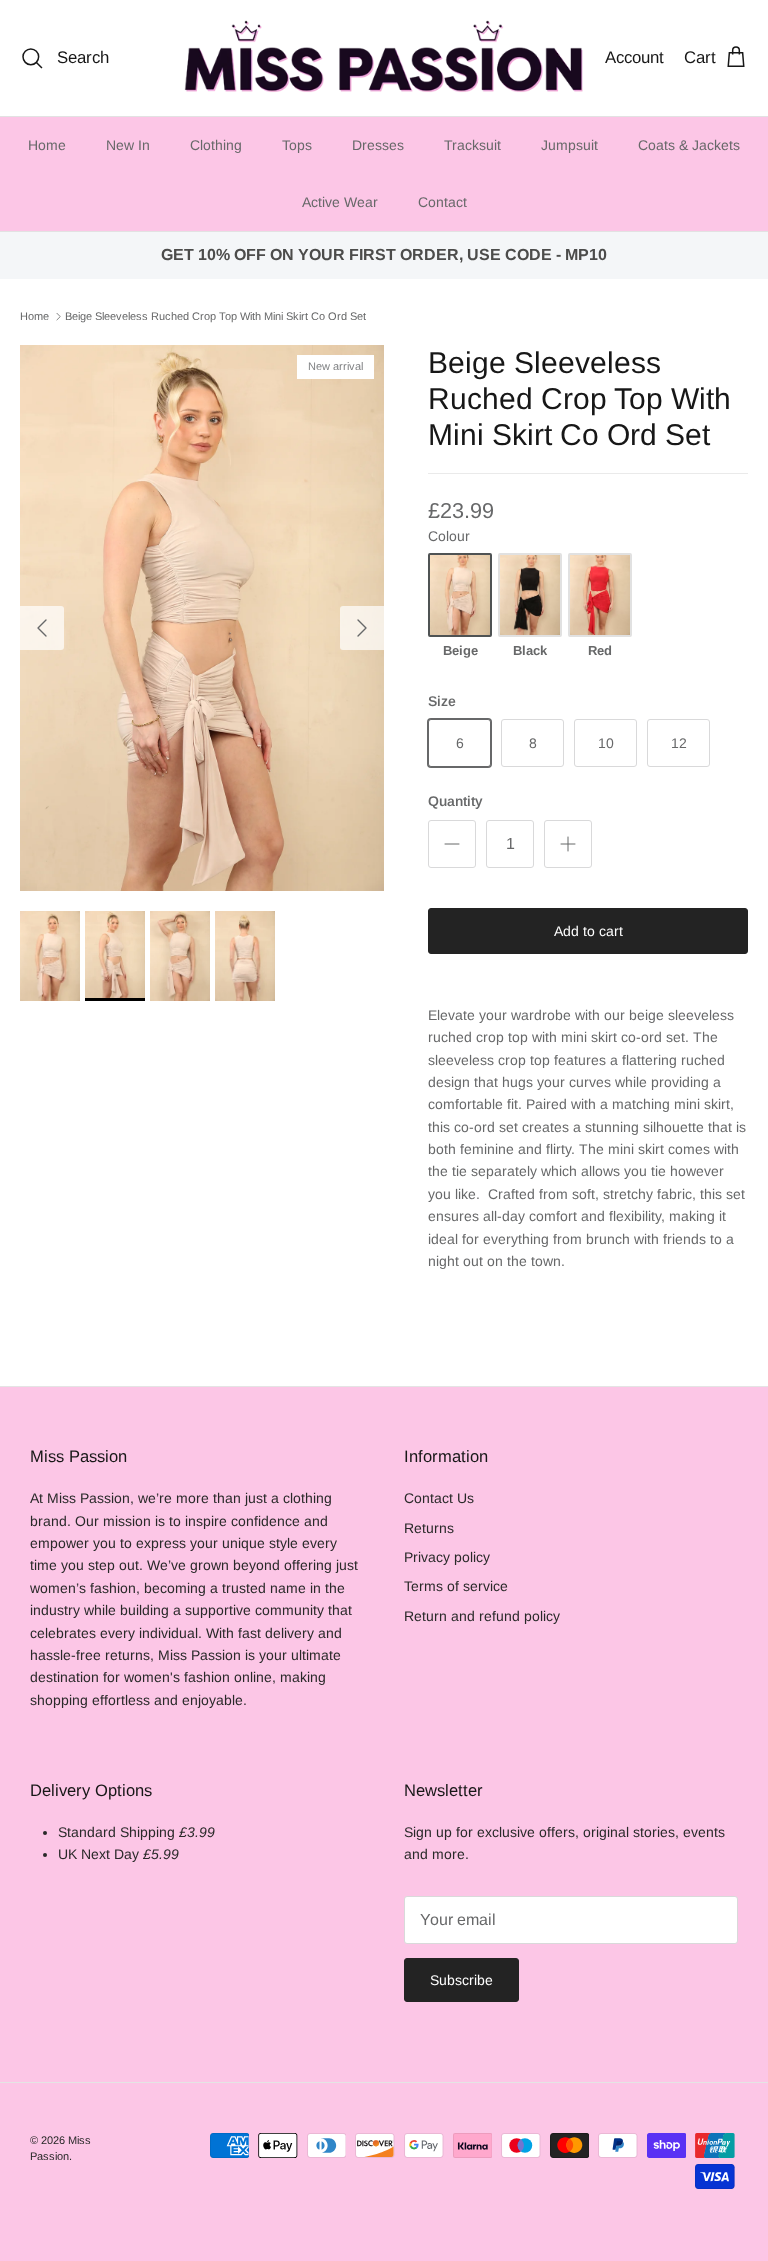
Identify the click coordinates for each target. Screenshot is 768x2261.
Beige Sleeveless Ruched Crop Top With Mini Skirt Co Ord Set (215, 316)
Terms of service (456, 1586)
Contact (442, 202)
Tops (297, 145)
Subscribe (461, 1980)
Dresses (378, 145)
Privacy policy (447, 1557)
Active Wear (340, 202)
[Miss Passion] (384, 58)
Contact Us (439, 1498)
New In (128, 145)
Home (47, 145)
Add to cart (588, 931)
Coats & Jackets (689, 145)
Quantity (455, 801)
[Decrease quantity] (452, 844)
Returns (429, 1528)
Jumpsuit (569, 145)
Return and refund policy (482, 1616)
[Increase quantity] (568, 844)
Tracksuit (472, 145)
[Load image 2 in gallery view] (202, 618)
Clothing (216, 145)
